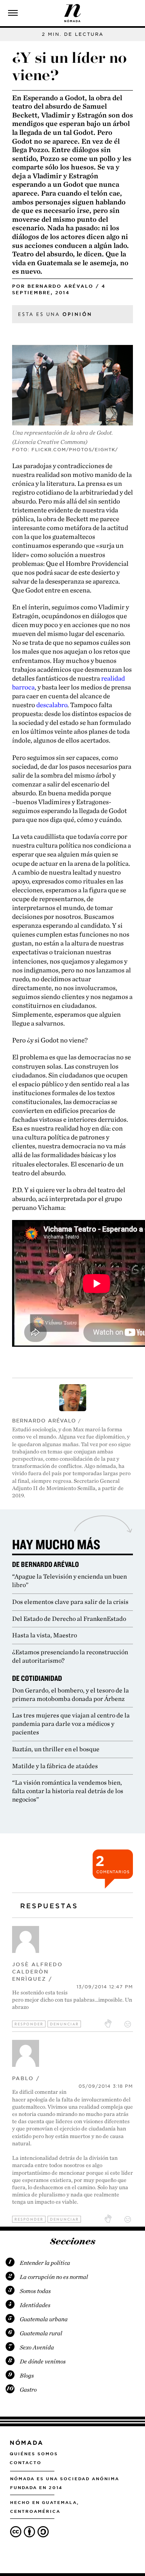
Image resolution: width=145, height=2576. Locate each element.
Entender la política (45, 2263)
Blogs (27, 2376)
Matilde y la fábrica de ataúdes (55, 1766)
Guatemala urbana (44, 2319)
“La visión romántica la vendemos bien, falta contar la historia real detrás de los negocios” (68, 1791)
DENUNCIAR (64, 2024)
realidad (113, 678)
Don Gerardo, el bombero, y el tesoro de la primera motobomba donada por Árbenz (70, 1695)
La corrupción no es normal (54, 2277)
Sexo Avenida (37, 2347)
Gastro (28, 2390)
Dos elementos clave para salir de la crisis (70, 1602)
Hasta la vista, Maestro (45, 1635)
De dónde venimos (43, 2361)
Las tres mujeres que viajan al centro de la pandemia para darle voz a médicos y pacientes (71, 1724)
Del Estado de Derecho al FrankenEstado (69, 1619)
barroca (23, 687)
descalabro (52, 705)
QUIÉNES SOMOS (34, 2454)
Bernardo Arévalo (60, 286)
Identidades (35, 2305)
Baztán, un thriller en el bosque (56, 1749)
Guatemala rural (41, 2333)
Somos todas (35, 2291)
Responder (29, 2024)
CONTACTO (26, 2462)
